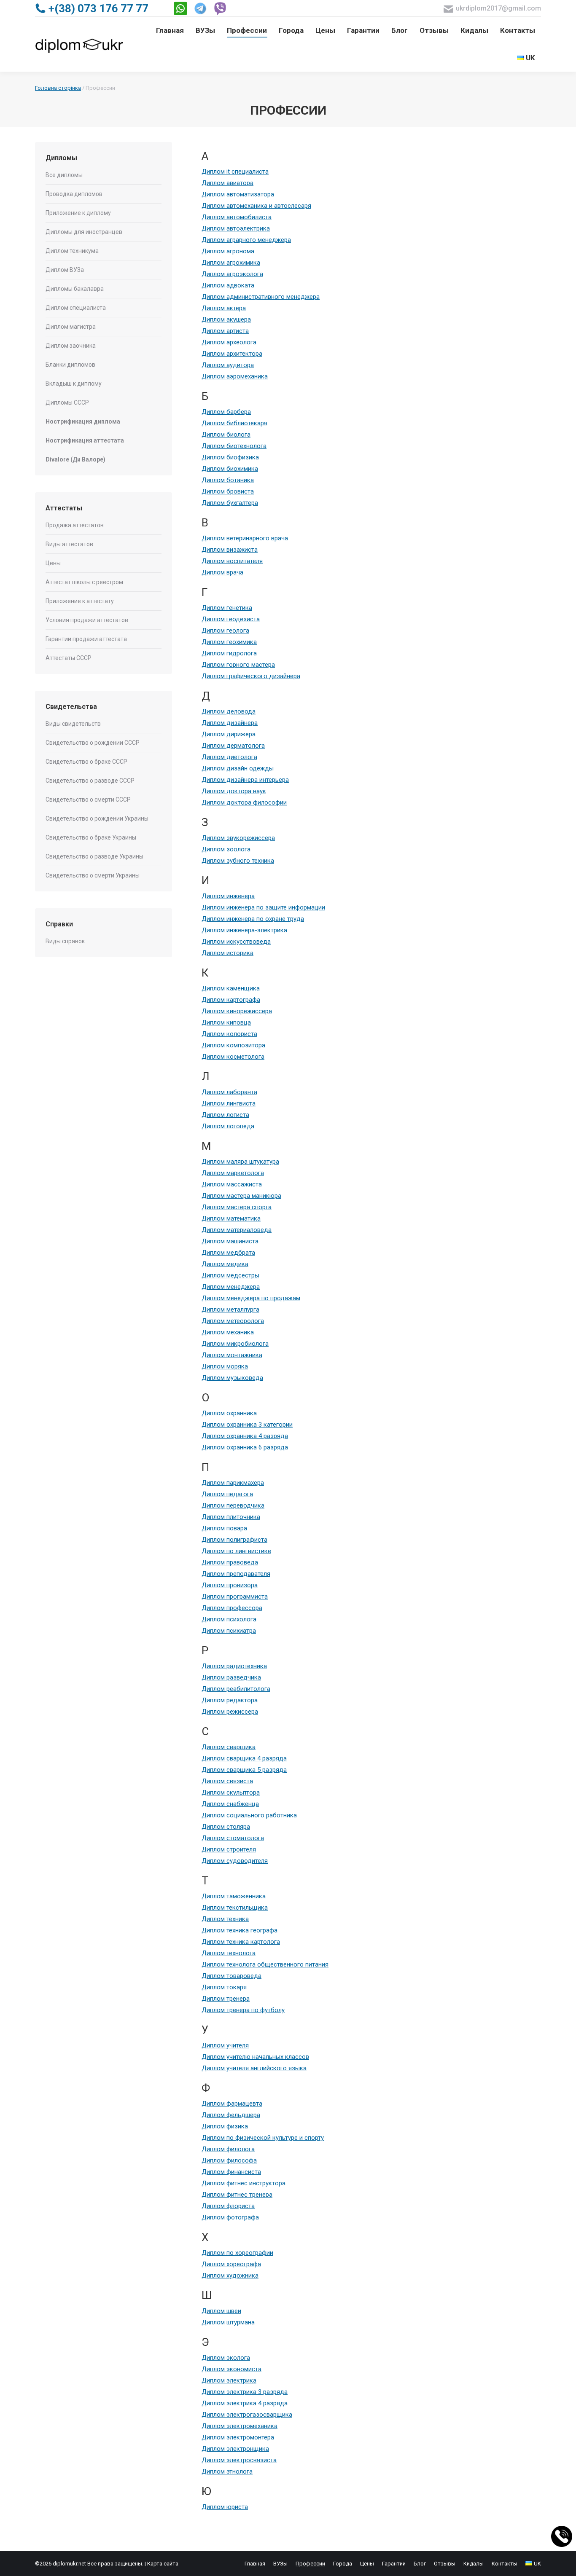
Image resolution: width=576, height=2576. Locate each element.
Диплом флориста (228, 2206)
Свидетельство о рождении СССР (93, 743)
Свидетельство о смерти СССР (88, 800)
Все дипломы (64, 175)
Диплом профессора (232, 1608)
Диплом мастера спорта (237, 1207)
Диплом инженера (228, 896)
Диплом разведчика (231, 1677)
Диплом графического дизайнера (251, 676)
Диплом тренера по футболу (243, 2010)
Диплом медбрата (228, 1253)
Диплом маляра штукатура (240, 1162)
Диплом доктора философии (244, 802)
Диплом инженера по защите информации (263, 907)
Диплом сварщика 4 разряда (244, 1758)
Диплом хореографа (231, 2264)
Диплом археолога (229, 342)
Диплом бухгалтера (230, 503)
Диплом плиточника (231, 1517)
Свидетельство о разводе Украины (94, 856)
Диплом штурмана (228, 2322)
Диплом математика (231, 1218)
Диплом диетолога (229, 757)
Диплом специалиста (76, 308)
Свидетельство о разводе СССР (90, 781)
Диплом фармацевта (232, 2104)
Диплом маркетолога (233, 1173)
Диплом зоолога (226, 849)
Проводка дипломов (74, 194)
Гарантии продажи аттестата (86, 639)
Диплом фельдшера (231, 2115)
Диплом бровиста (228, 491)
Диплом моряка (225, 1366)
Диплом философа (229, 2160)
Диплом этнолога (227, 2471)
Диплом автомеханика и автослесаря (256, 206)
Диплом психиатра (229, 1631)
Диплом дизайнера (230, 723)
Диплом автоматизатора (238, 194)
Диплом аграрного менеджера (246, 240)
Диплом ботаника (228, 480)
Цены (53, 563)
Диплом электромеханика (240, 2426)
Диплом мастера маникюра (241, 1196)
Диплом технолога (229, 1953)
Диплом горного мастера (238, 665)
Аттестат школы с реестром (84, 582)
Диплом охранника (229, 1413)
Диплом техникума (72, 251)
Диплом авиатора (227, 183)
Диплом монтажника (232, 1355)
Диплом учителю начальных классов (255, 2057)
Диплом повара (224, 1528)
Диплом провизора (230, 1585)
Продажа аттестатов (75, 525)
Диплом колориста (229, 1034)
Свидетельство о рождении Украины (97, 818)
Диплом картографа (231, 1000)
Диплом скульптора (231, 1792)
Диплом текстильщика (235, 1908)
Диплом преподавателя (236, 1574)
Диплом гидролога (229, 653)
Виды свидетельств (73, 724)
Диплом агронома (228, 251)
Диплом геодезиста (231, 619)
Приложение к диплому (78, 213)
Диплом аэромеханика (235, 376)
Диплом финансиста (231, 2172)
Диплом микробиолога (235, 1344)
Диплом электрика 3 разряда (245, 2392)
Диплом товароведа (231, 1976)
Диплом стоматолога (233, 1838)
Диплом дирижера (229, 734)
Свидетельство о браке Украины (91, 837)
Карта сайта (163, 2564)
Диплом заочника (71, 346)
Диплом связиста (227, 1781)
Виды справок (65, 941)
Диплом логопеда (228, 1126)
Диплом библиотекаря (234, 423)
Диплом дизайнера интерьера (245, 780)
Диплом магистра (71, 327)
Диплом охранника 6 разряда (245, 1447)
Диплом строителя (229, 1849)
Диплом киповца (226, 1022)
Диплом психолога (229, 1619)
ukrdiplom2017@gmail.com (498, 8)
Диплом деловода (229, 711)
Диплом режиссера (230, 1712)
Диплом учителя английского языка (254, 2068)
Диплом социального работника (249, 1815)
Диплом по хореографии (237, 2253)
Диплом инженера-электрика (244, 930)
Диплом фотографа (230, 2217)
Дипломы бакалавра (75, 289)
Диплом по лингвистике (236, 1551)
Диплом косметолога (233, 1057)
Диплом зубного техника (238, 861)
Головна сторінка (58, 88)
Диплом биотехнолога (234, 446)
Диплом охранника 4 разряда (245, 1436)
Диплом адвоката (228, 285)
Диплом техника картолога (241, 1942)
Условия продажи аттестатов (87, 620)
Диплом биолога (226, 435)
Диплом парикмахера (233, 1483)
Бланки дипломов (70, 365)
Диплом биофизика (230, 457)
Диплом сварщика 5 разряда (244, 1770)
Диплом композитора (233, 1045)
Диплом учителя (225, 2045)
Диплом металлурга (230, 1309)
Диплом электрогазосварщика (247, 2415)
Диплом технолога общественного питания (265, 1964)
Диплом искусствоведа (236, 942)
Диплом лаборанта (229, 1092)
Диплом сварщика (229, 1747)
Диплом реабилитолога (236, 1689)
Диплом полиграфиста (234, 1540)
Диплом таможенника (234, 1896)
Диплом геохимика (229, 642)
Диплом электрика (229, 2380)
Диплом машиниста (230, 1241)
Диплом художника (230, 2275)
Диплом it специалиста (235, 172)
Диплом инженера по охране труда (253, 919)
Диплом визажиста (230, 550)
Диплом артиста (225, 331)
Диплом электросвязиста (239, 2460)
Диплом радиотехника (234, 1666)
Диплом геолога (225, 631)
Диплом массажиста (232, 1184)
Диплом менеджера (231, 1287)
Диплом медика (225, 1264)
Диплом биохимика (230, 469)
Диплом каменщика (231, 988)
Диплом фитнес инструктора (244, 2183)
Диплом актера (224, 308)
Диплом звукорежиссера (238, 838)
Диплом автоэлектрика (236, 228)
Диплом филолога (228, 2149)
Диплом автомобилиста (237, 217)
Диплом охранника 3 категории (247, 1425)
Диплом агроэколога (232, 274)
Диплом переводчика (233, 1505)
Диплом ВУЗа (65, 270)
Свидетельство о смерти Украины (93, 875)
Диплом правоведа (230, 1562)
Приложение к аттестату (80, 601)
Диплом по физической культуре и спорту (263, 2138)
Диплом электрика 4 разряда (245, 2403)
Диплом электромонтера (238, 2437)
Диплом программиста (235, 1597)
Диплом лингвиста (229, 1103)
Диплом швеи (221, 2311)
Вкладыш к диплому (74, 384)
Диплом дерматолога (233, 746)
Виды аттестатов (69, 544)
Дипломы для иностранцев (84, 232)
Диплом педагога (227, 1494)
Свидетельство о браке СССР (86, 762)
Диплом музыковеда (232, 1378)
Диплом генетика (227, 608)
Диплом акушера (226, 319)
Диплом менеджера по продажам (251, 1298)
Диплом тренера (226, 1999)
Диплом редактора (230, 1700)
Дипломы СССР (67, 402)
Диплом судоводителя (235, 1861)
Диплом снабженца (230, 1804)
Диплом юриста (225, 2507)
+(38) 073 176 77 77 (98, 8)
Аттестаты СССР (69, 658)
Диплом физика (225, 2126)
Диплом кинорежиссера (237, 1011)
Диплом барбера (226, 412)
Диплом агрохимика (231, 263)
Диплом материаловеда (237, 1230)
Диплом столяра (226, 1827)
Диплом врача (222, 572)
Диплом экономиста (231, 2369)
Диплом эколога (226, 2358)
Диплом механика (228, 1332)
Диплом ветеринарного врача (245, 538)
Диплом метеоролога (233, 1321)
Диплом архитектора (232, 354)
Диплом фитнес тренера (237, 2195)
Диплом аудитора (228, 365)
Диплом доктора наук (234, 791)
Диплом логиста (225, 1115)
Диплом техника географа (240, 1930)
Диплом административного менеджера (261, 297)
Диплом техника (225, 1919)
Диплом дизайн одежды (238, 768)
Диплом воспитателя (232, 561)
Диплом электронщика (235, 2449)
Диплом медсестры (230, 1275)
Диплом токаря (224, 1987)
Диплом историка (227, 953)
